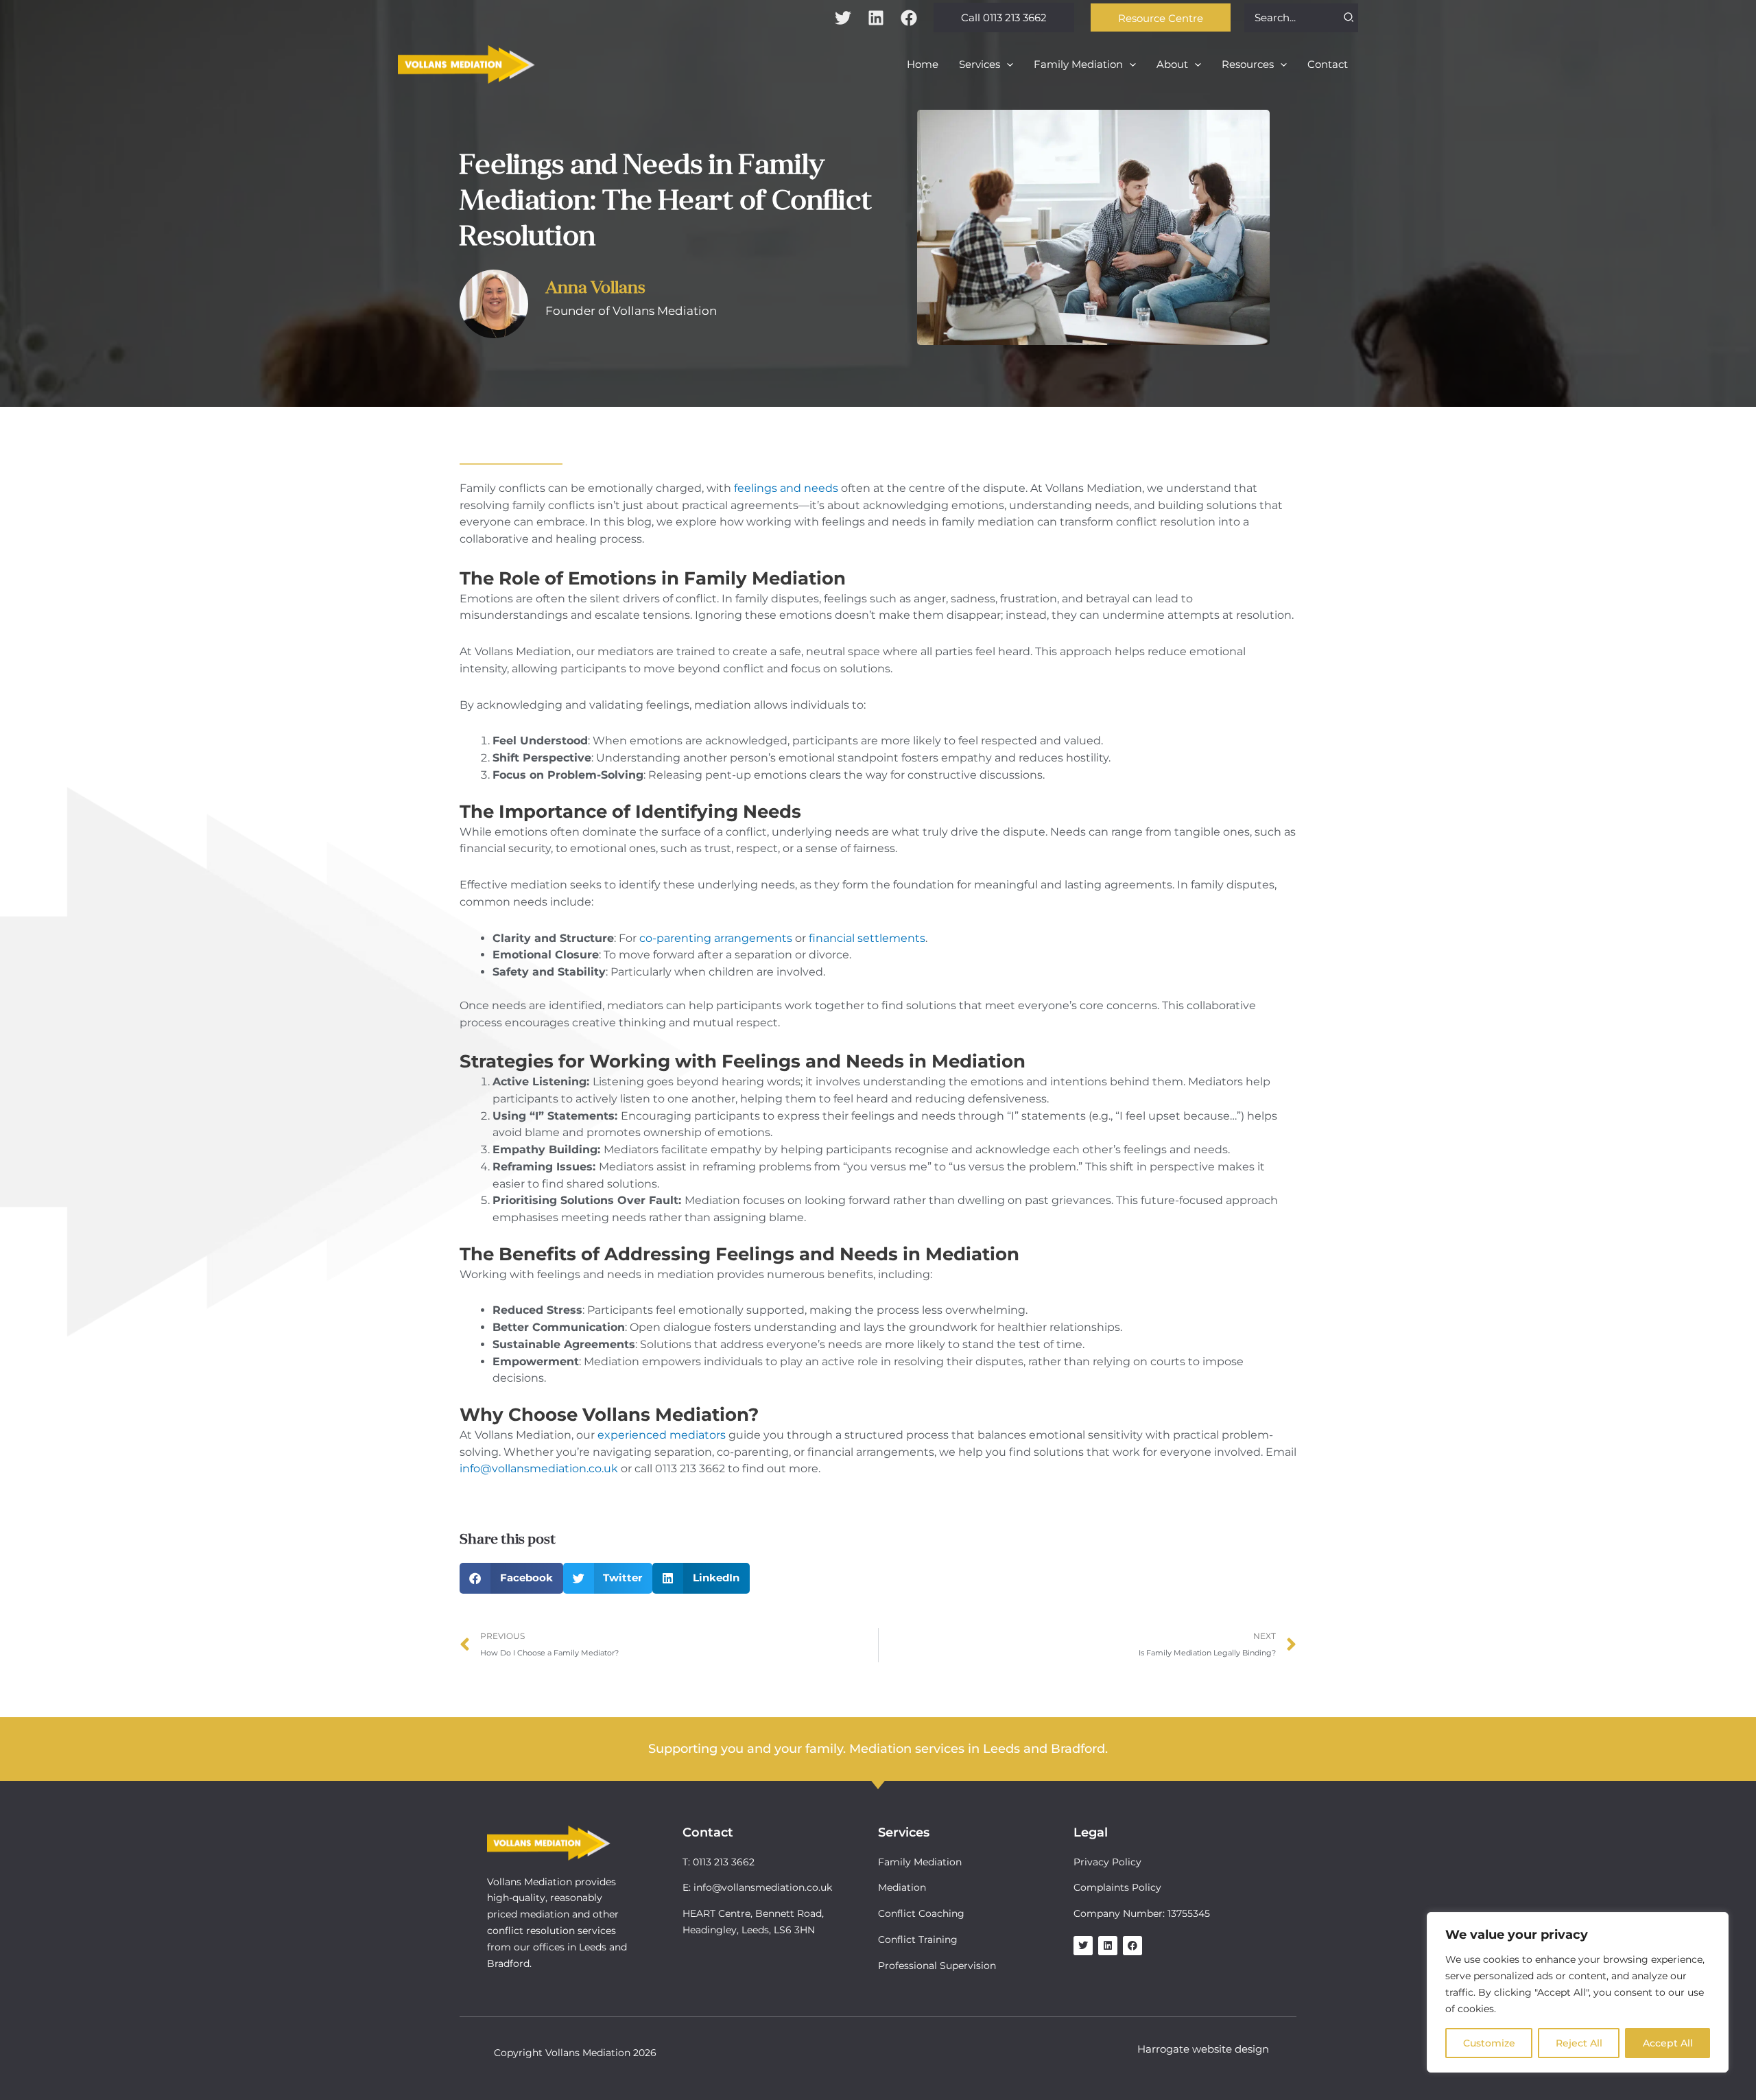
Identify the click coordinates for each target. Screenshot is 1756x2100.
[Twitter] (843, 18)
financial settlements (867, 938)
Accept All (1668, 2043)
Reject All (1579, 2043)
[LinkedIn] (876, 18)
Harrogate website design (1203, 2049)
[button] (1004, 17)
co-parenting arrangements (716, 938)
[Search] (1349, 18)
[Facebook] (909, 18)
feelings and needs (786, 488)
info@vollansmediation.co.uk (539, 1468)
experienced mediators (662, 1435)
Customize (1489, 2043)
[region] (1578, 1992)
